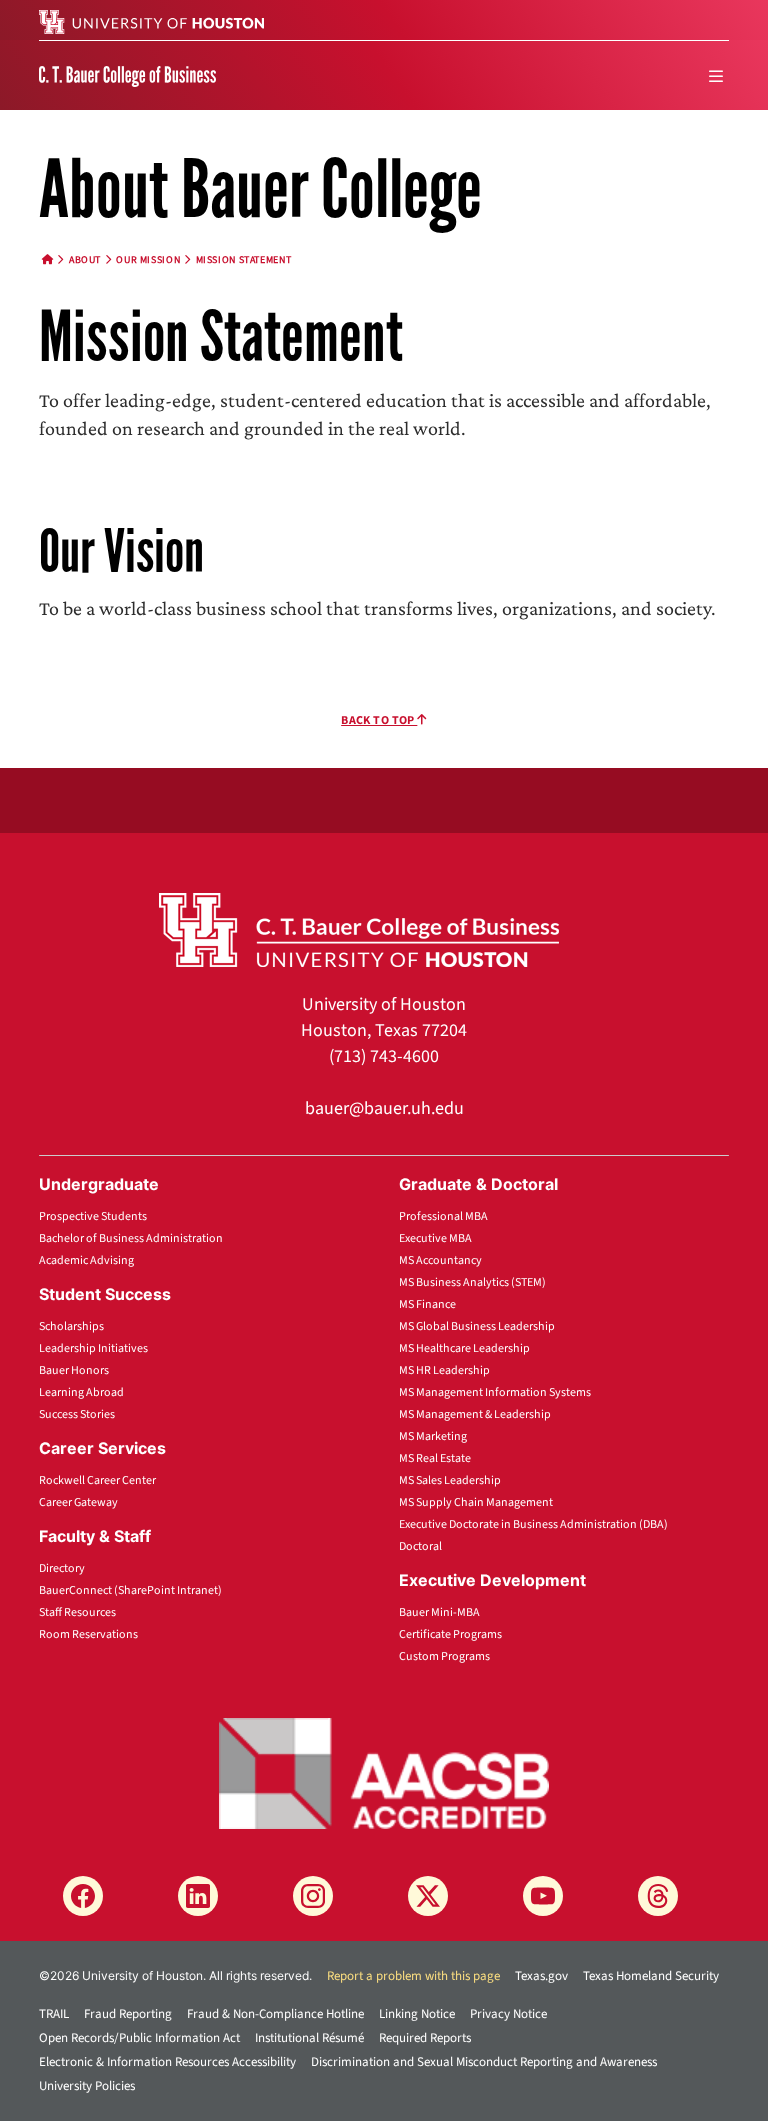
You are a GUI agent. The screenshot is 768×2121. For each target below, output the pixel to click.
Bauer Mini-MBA (439, 1612)
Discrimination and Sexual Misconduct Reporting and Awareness (484, 2062)
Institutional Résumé (309, 2038)
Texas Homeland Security (651, 1976)
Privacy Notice (508, 2014)
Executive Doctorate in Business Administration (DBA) (533, 1524)
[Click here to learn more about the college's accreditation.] (384, 1772)
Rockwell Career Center (97, 1480)
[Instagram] (313, 1896)
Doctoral (420, 1546)
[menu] (716, 76)
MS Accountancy (440, 1260)
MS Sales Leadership (450, 1480)
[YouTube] (543, 1896)
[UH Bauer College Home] (127, 75)
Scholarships (71, 1326)
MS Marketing (433, 1436)
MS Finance (427, 1304)
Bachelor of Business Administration (131, 1238)
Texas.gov (541, 1976)
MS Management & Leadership (475, 1414)
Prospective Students (93, 1216)
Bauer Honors (74, 1370)
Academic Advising (86, 1260)
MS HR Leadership (444, 1370)
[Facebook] (83, 1896)
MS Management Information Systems (495, 1392)
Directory (62, 1568)
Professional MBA (443, 1216)
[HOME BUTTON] (48, 260)
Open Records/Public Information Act (139, 2038)
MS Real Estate (435, 1458)
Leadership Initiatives (93, 1348)
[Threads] (658, 1896)
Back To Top (379, 720)
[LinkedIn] (198, 1896)
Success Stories (77, 1414)
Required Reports (425, 2038)
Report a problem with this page (413, 1976)
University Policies (87, 2086)
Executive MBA (435, 1238)
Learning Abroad (81, 1392)
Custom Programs (444, 1656)
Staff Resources (77, 1612)
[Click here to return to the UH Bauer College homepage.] (359, 929)
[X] (428, 1896)
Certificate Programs (450, 1634)
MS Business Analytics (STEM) (472, 1282)
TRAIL (54, 2014)
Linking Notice (417, 2014)
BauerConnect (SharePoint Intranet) (130, 1590)
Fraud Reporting (128, 2014)
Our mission (148, 260)
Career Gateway (78, 1502)
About (85, 260)
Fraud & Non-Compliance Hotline (275, 2014)
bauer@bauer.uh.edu (384, 1108)
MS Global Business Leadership (477, 1326)
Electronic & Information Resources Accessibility (167, 2062)
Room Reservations (88, 1634)
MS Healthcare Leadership (464, 1348)
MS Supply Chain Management (476, 1502)
